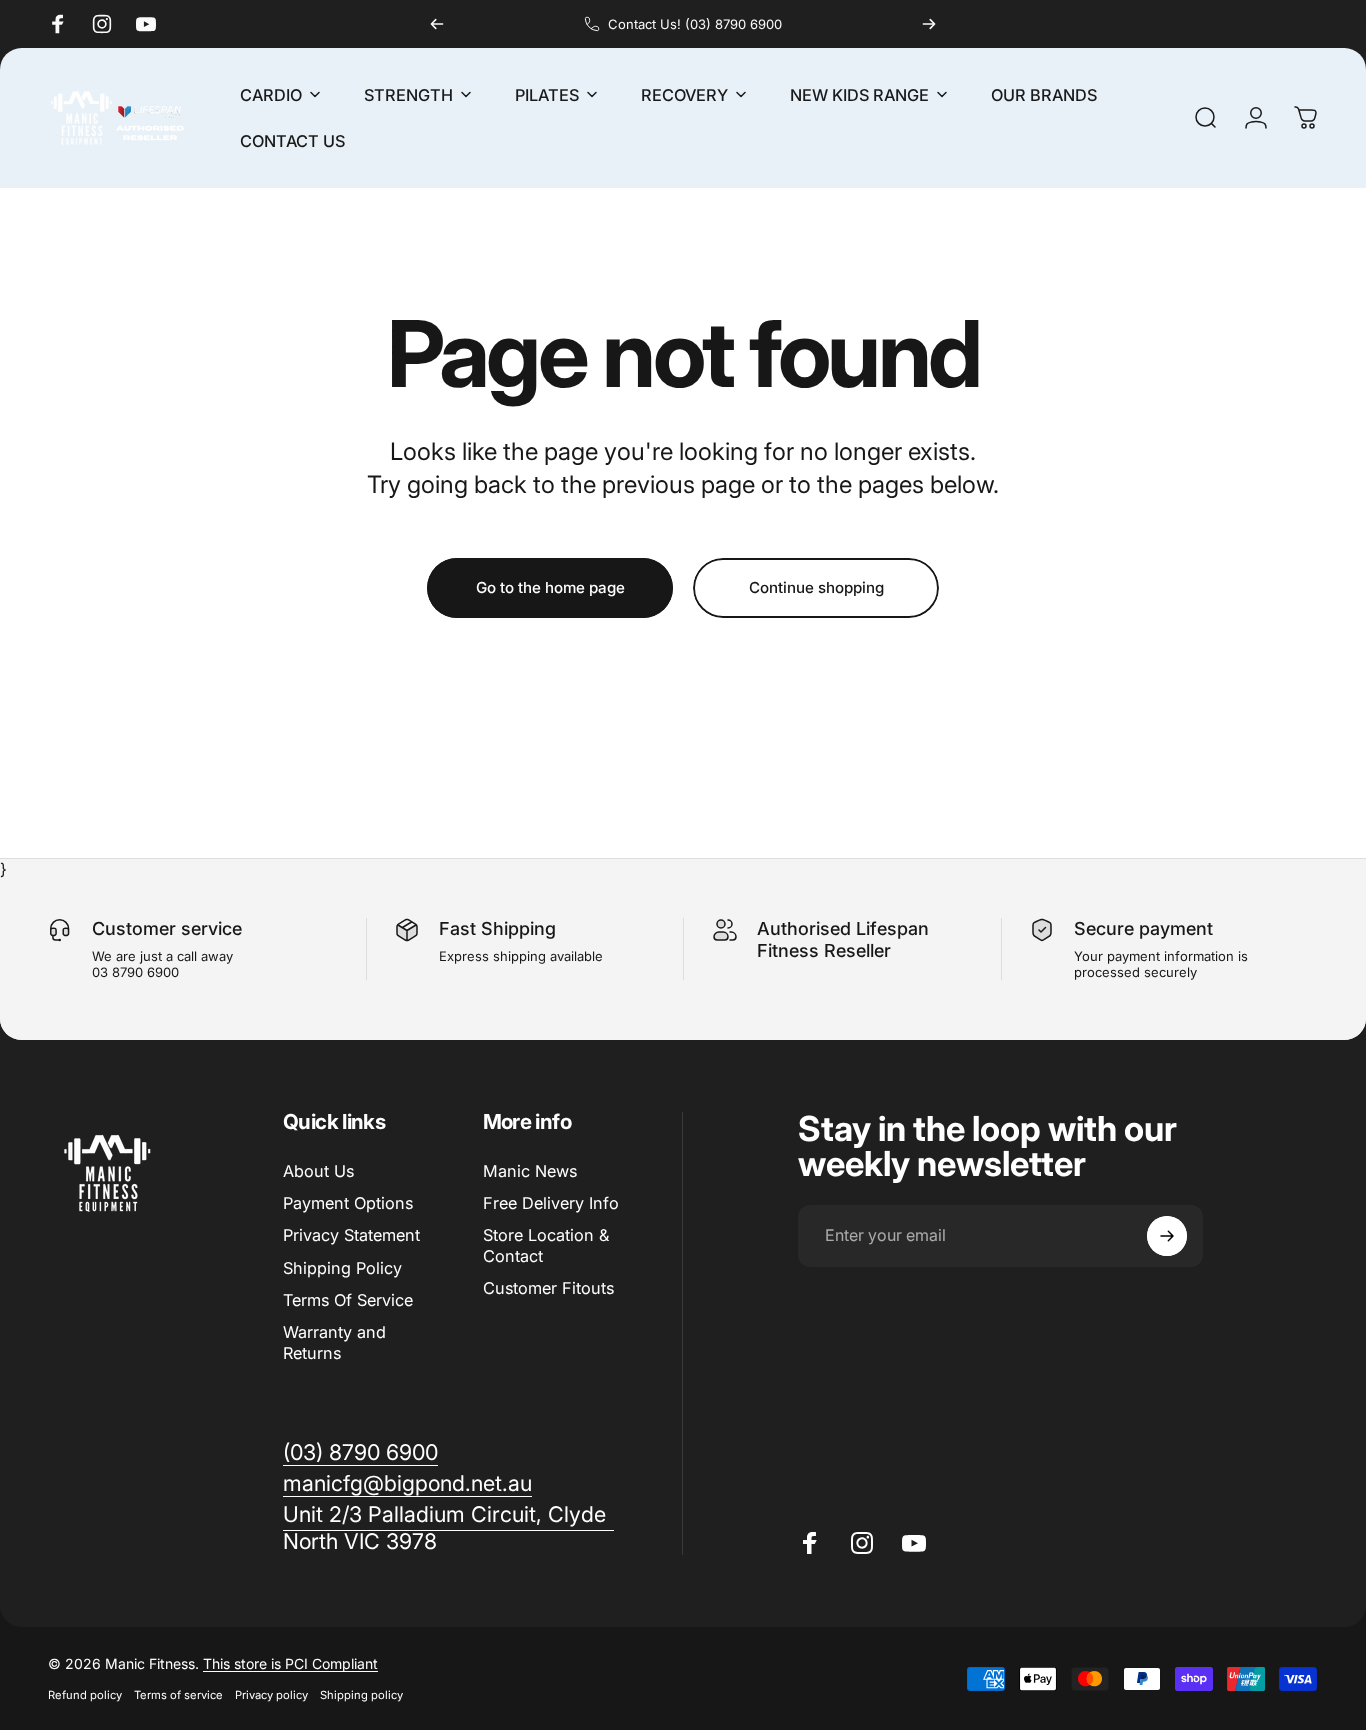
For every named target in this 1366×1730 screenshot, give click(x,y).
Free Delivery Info (551, 1203)
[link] (448, 1528)
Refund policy (85, 1695)
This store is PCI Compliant (290, 1663)
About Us (318, 1171)
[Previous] (437, 24)
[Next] (929, 24)
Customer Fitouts (548, 1288)
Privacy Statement (351, 1236)
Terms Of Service (348, 1300)
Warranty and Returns (334, 1343)
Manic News (530, 1171)
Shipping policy (361, 1695)
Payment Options (348, 1203)
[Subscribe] (1167, 1236)
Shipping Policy (342, 1268)
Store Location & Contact (546, 1246)
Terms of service (178, 1695)
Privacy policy (271, 1695)
